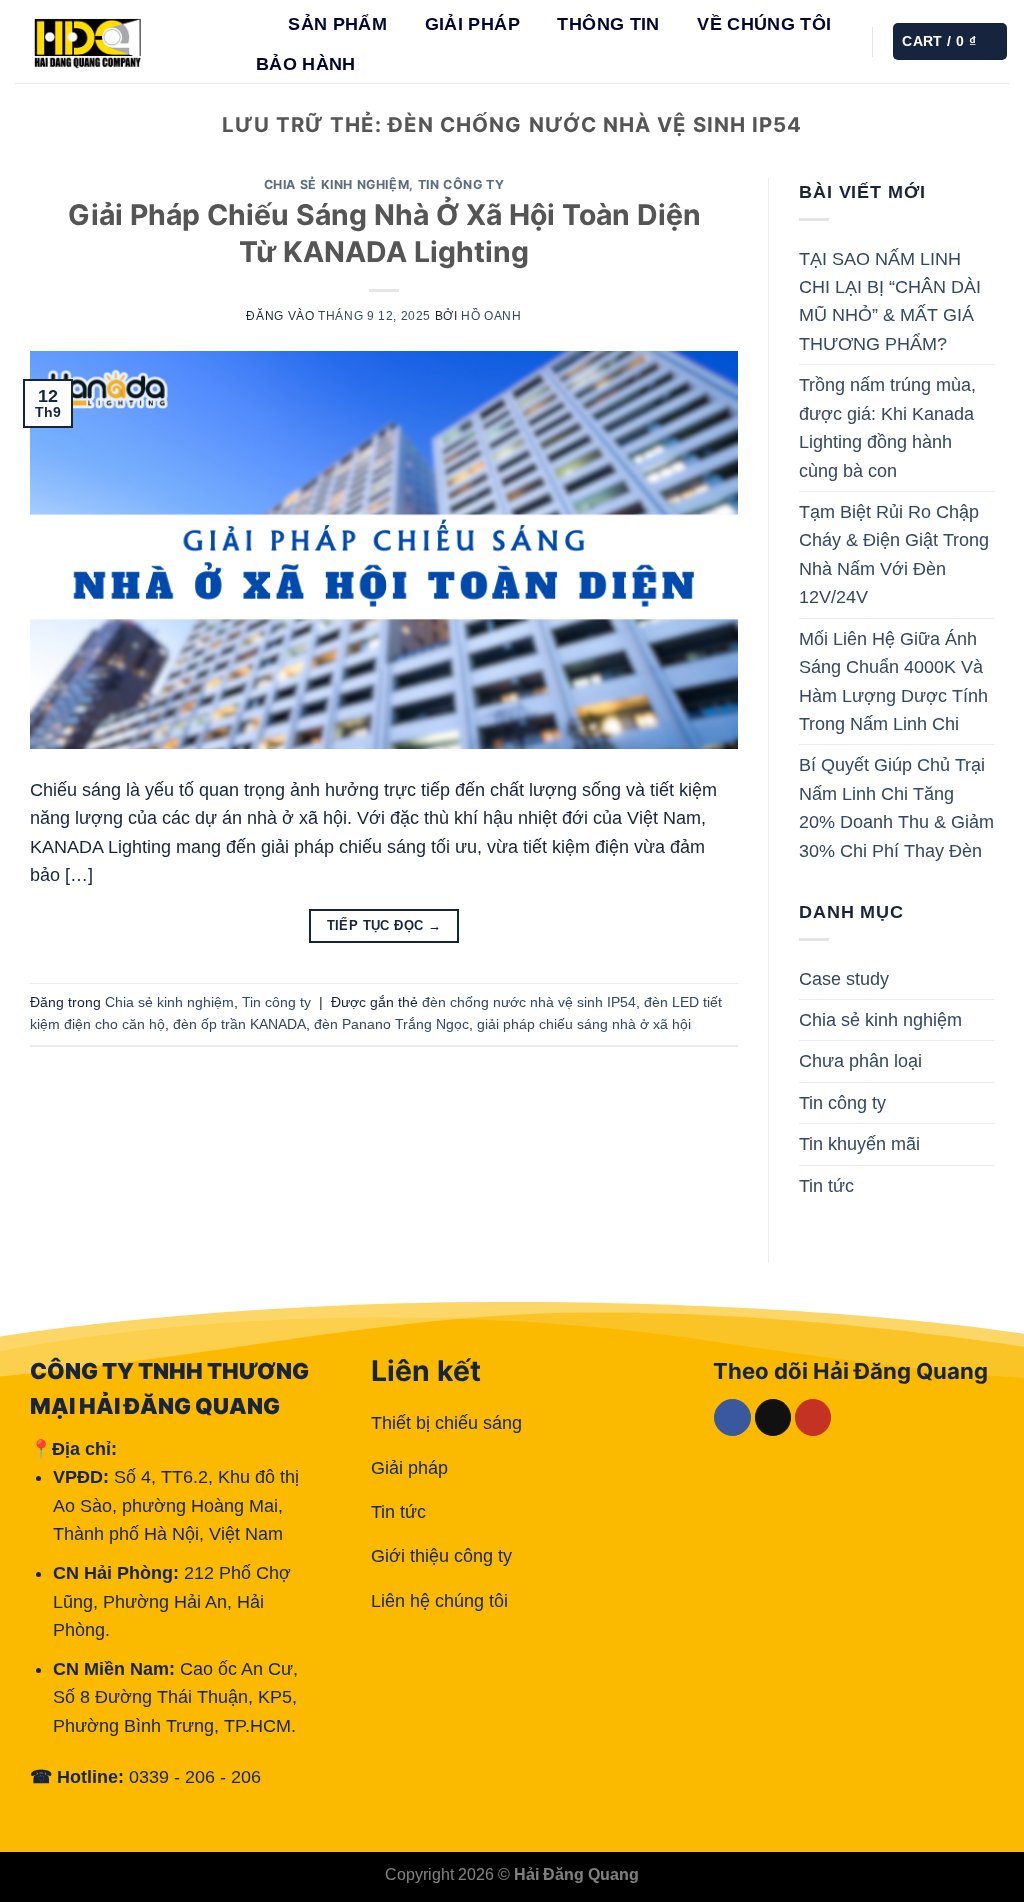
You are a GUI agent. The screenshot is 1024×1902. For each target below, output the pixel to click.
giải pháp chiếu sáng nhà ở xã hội (584, 1024)
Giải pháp (472, 24)
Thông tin (608, 24)
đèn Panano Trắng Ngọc (391, 1024)
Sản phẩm (337, 24)
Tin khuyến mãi (859, 1144)
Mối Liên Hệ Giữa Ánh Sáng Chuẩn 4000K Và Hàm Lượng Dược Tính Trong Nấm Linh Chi (893, 681)
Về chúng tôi (764, 24)
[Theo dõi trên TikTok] (773, 1417)
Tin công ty (461, 184)
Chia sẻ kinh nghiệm (337, 184)
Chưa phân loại (860, 1061)
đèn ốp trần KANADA (239, 1024)
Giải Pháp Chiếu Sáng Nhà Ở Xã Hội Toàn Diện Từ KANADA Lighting (384, 233)
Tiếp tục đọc (384, 925)
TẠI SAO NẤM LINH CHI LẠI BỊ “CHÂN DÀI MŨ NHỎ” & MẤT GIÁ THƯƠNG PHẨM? (890, 301)
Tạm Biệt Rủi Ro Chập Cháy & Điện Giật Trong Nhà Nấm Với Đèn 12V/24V (894, 554)
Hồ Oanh (491, 316)
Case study (844, 979)
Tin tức (826, 1186)
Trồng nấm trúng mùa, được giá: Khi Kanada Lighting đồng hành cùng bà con (887, 427)
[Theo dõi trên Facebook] (732, 1417)
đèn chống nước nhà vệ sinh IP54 (529, 1002)
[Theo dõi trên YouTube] (813, 1417)
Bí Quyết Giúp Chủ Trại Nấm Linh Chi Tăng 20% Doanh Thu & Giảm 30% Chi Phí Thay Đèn (896, 807)
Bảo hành (306, 64)
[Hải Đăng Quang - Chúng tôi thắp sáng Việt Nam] (115, 41)
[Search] (255, 24)
